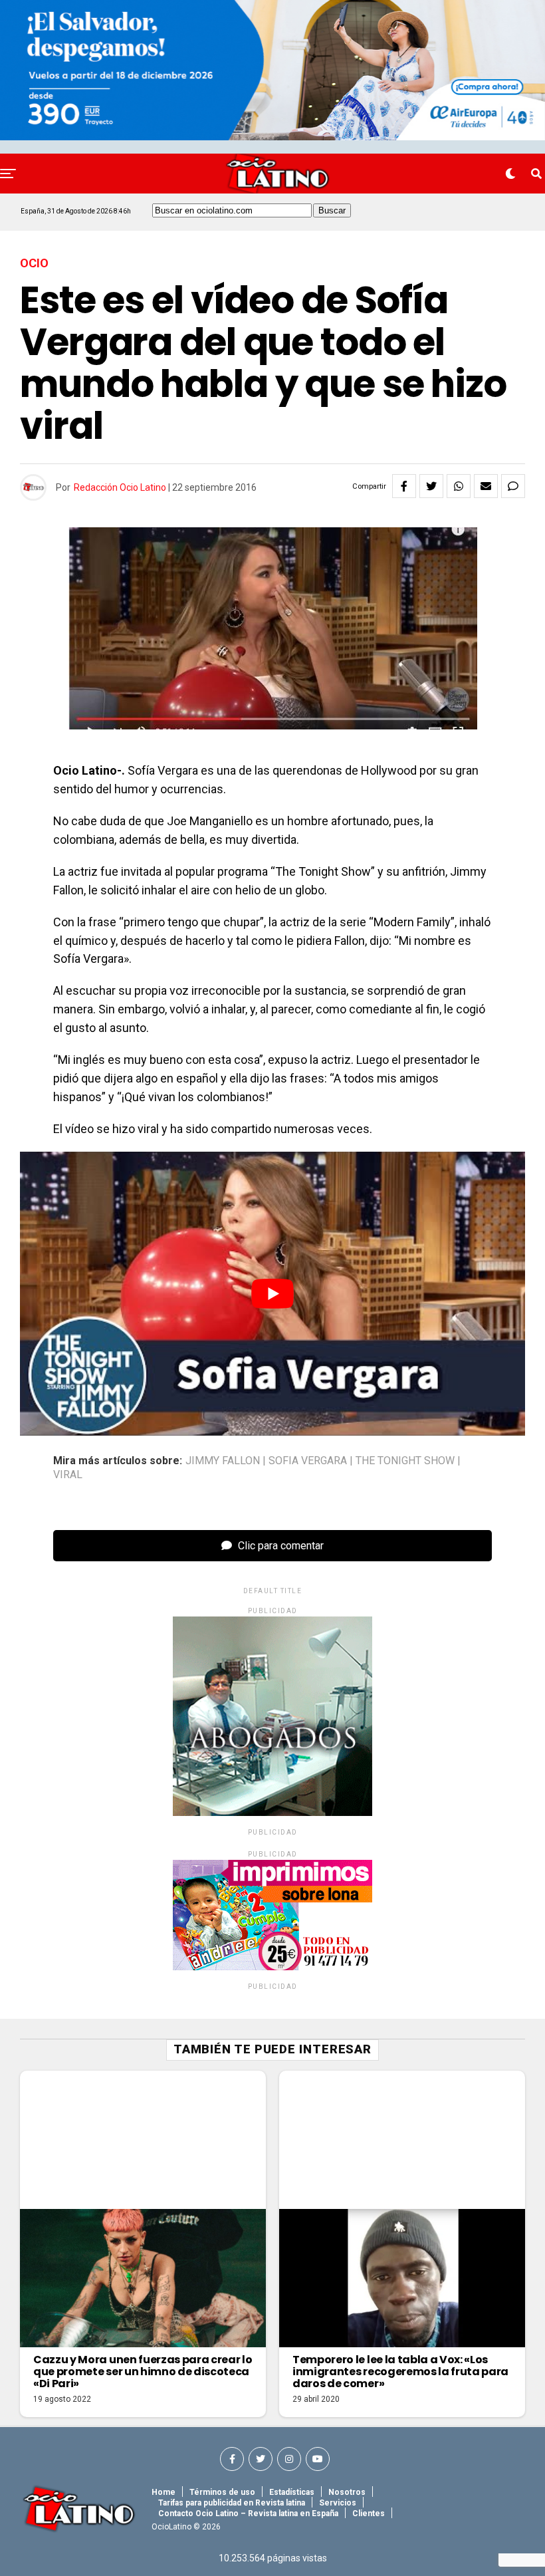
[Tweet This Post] (431, 486)
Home (163, 2492)
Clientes (369, 2513)
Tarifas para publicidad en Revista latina (232, 2503)
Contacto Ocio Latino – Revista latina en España (248, 2513)
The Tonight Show (405, 1461)
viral (68, 1475)
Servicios (338, 2503)
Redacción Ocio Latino (120, 487)
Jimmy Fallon (223, 1461)
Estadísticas (292, 2492)
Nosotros (347, 2492)
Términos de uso (222, 2492)
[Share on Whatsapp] (459, 486)
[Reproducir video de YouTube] (272, 1294)
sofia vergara (308, 1461)
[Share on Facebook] (404, 486)
